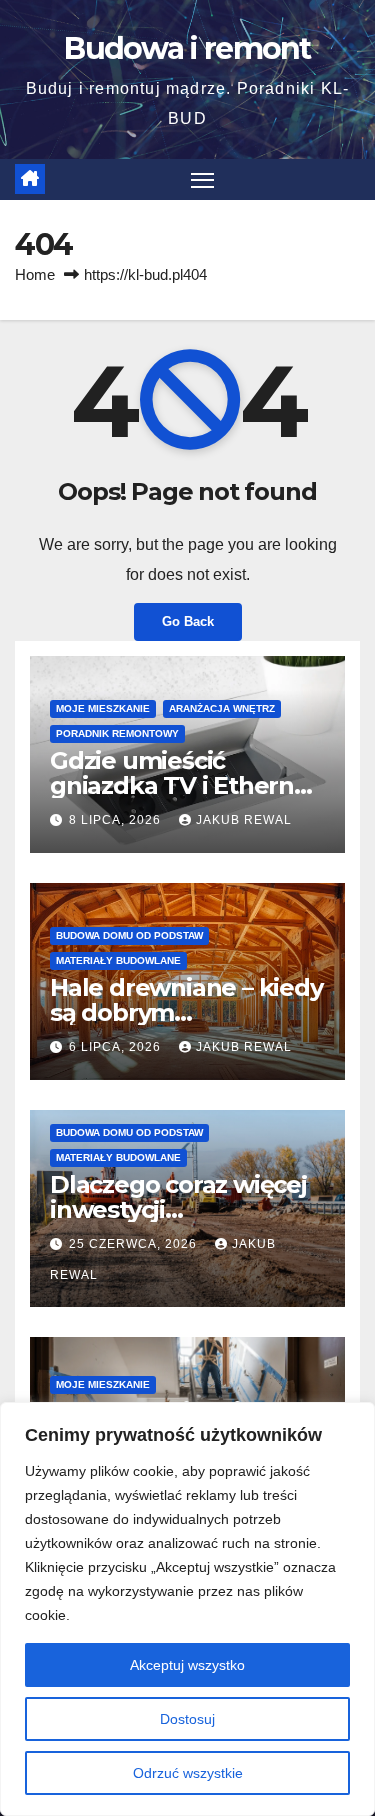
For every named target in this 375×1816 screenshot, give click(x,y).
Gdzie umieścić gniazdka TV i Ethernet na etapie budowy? (184, 785)
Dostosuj (187, 1719)
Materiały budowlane (118, 960)
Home (35, 274)
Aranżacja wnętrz (222, 708)
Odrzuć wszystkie (188, 1773)
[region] (187, 1609)
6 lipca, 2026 (117, 1047)
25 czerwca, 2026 (135, 1244)
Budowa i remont (187, 48)
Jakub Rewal (244, 820)
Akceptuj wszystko (187, 1665)
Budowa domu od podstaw (129, 935)
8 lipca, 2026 (117, 820)
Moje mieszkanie (103, 708)
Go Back (188, 621)
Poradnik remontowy (117, 733)
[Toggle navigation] (203, 180)
